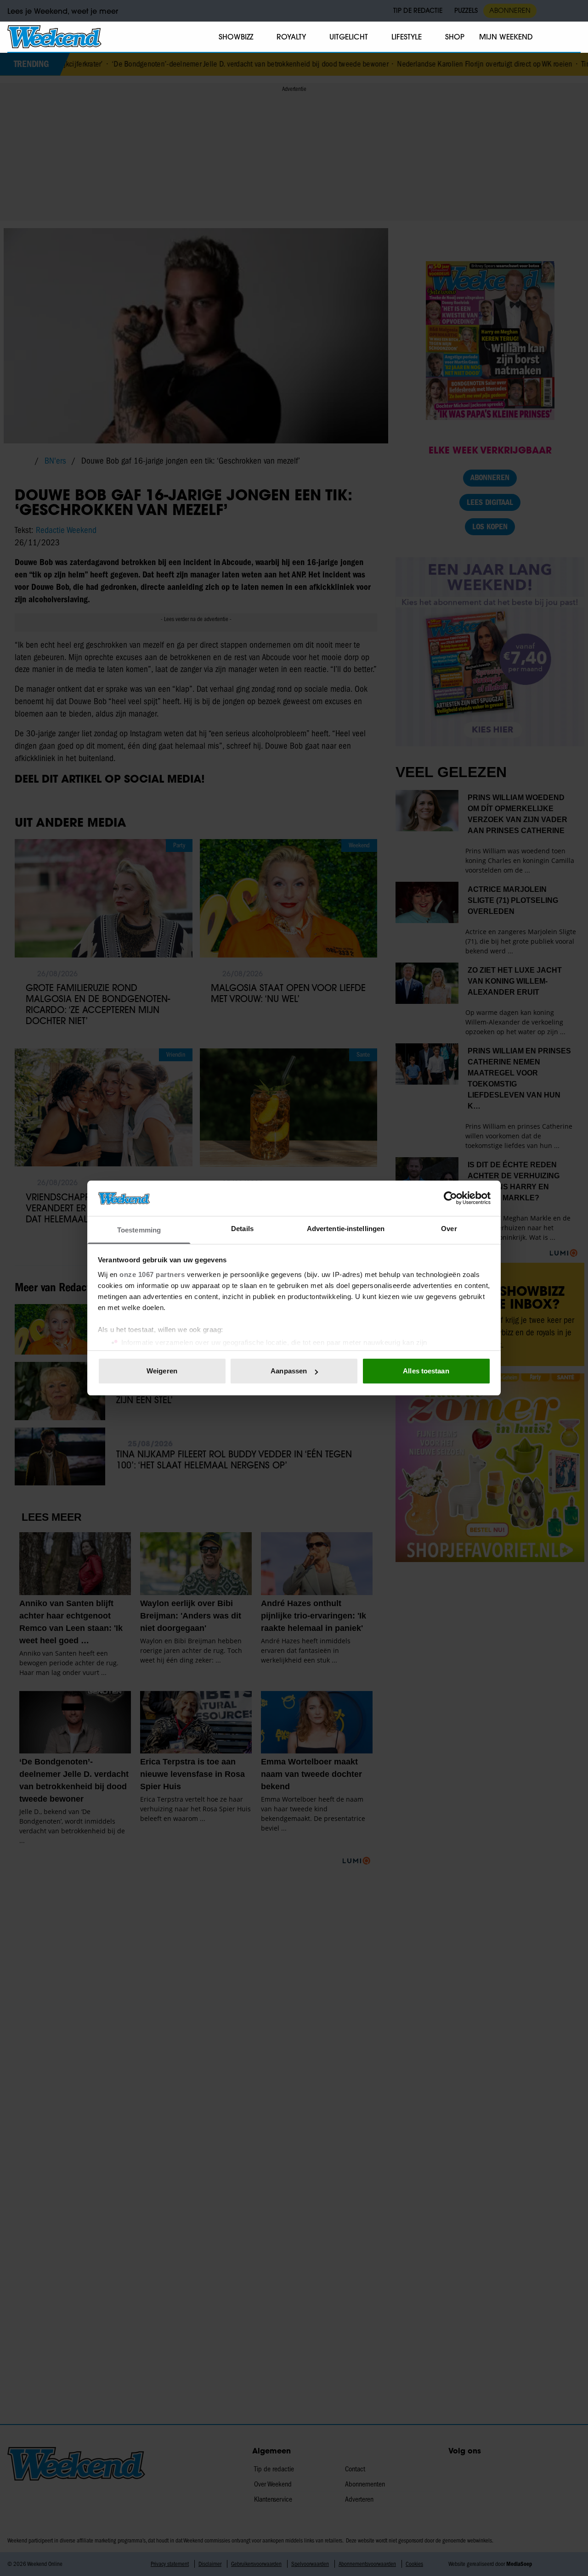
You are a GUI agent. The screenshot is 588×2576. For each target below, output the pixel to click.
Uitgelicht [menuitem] (349, 37)
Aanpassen (289, 1371)
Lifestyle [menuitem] (407, 37)
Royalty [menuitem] (291, 37)
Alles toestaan (426, 1371)
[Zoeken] (573, 37)
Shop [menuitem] (455, 37)
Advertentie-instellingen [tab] (346, 1229)
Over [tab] (449, 1229)
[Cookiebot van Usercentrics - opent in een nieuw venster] (450, 1198)
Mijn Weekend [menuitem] (506, 37)
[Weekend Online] (54, 37)
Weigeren (162, 1371)
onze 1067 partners (152, 1274)
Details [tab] (242, 1229)
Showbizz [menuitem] (236, 37)
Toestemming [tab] (139, 1230)
